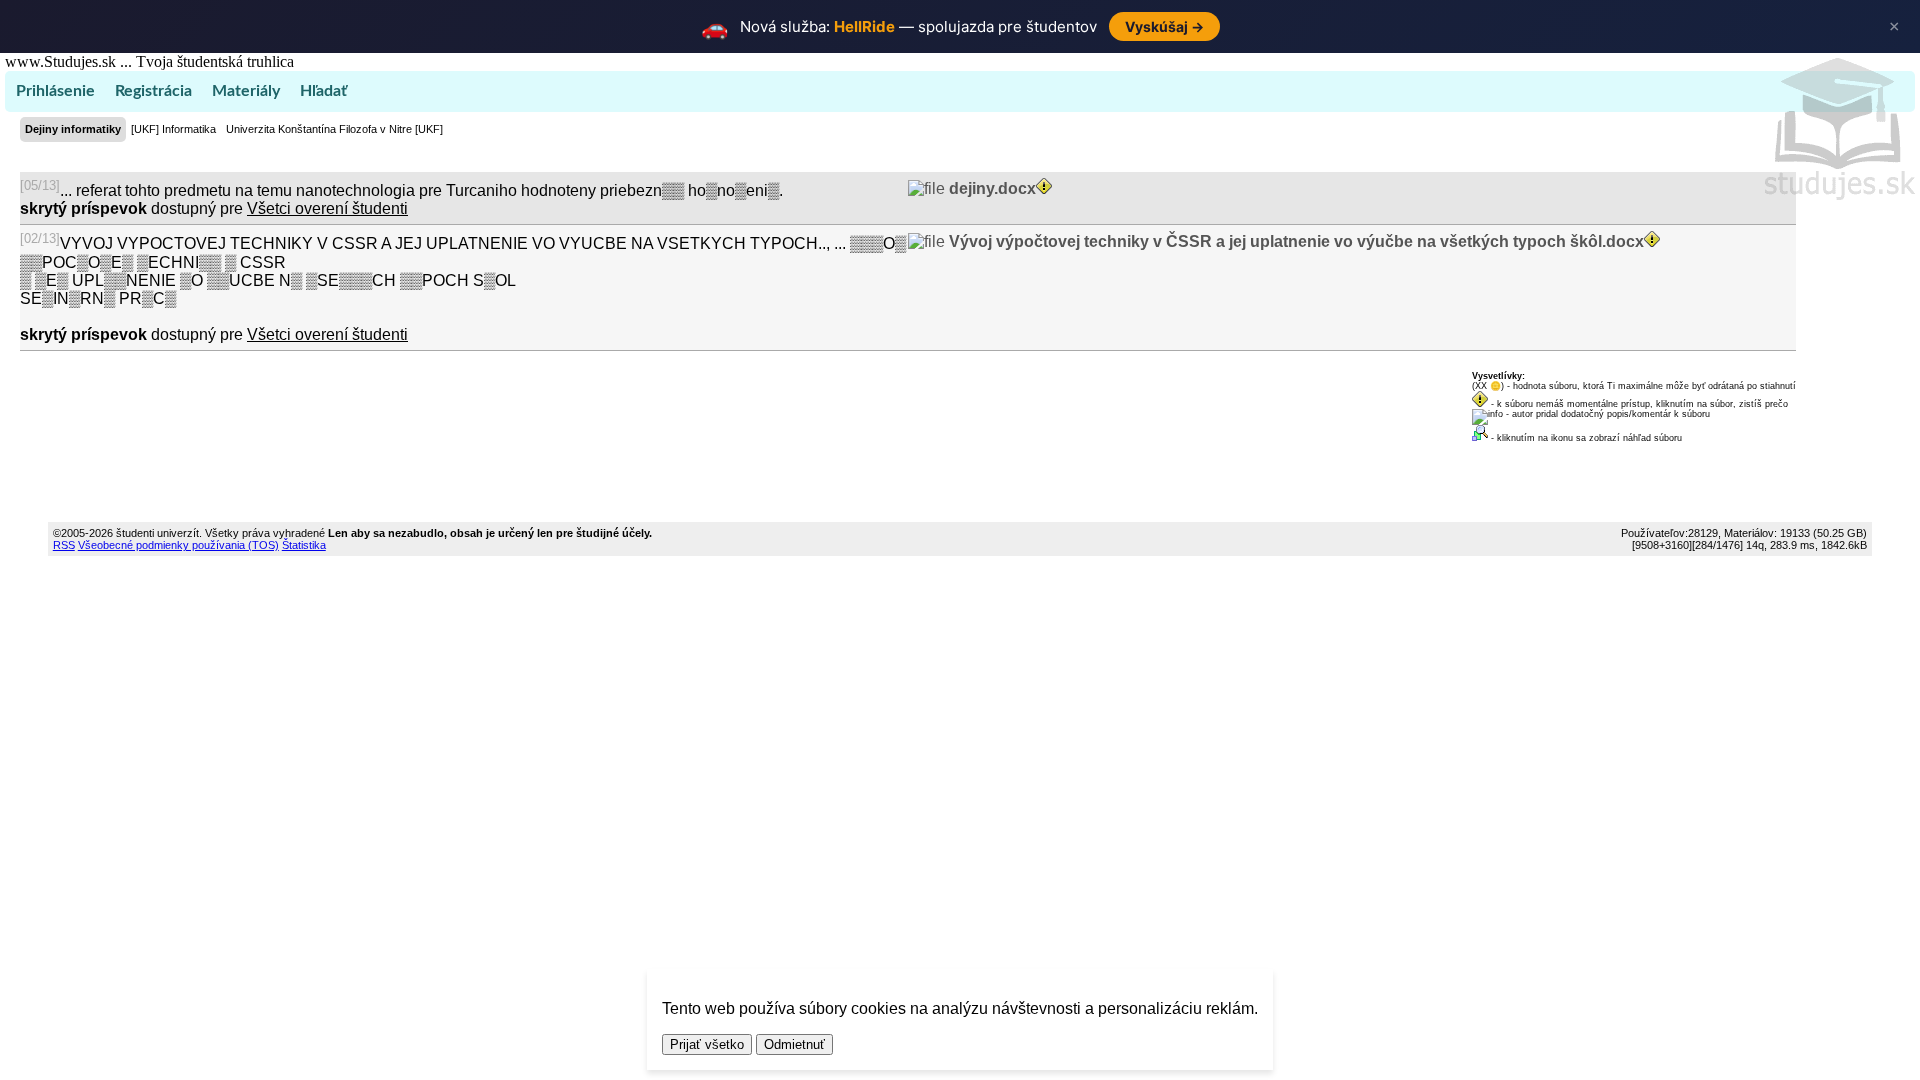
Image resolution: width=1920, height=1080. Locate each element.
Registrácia (153, 91)
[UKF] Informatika (173, 129)
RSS (64, 545)
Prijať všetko (707, 1044)
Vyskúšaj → (1164, 26)
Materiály (246, 91)
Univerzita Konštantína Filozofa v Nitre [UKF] (334, 129)
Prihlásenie (55, 91)
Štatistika (304, 545)
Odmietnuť (794, 1044)
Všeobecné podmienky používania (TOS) (178, 545)
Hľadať (323, 91)
